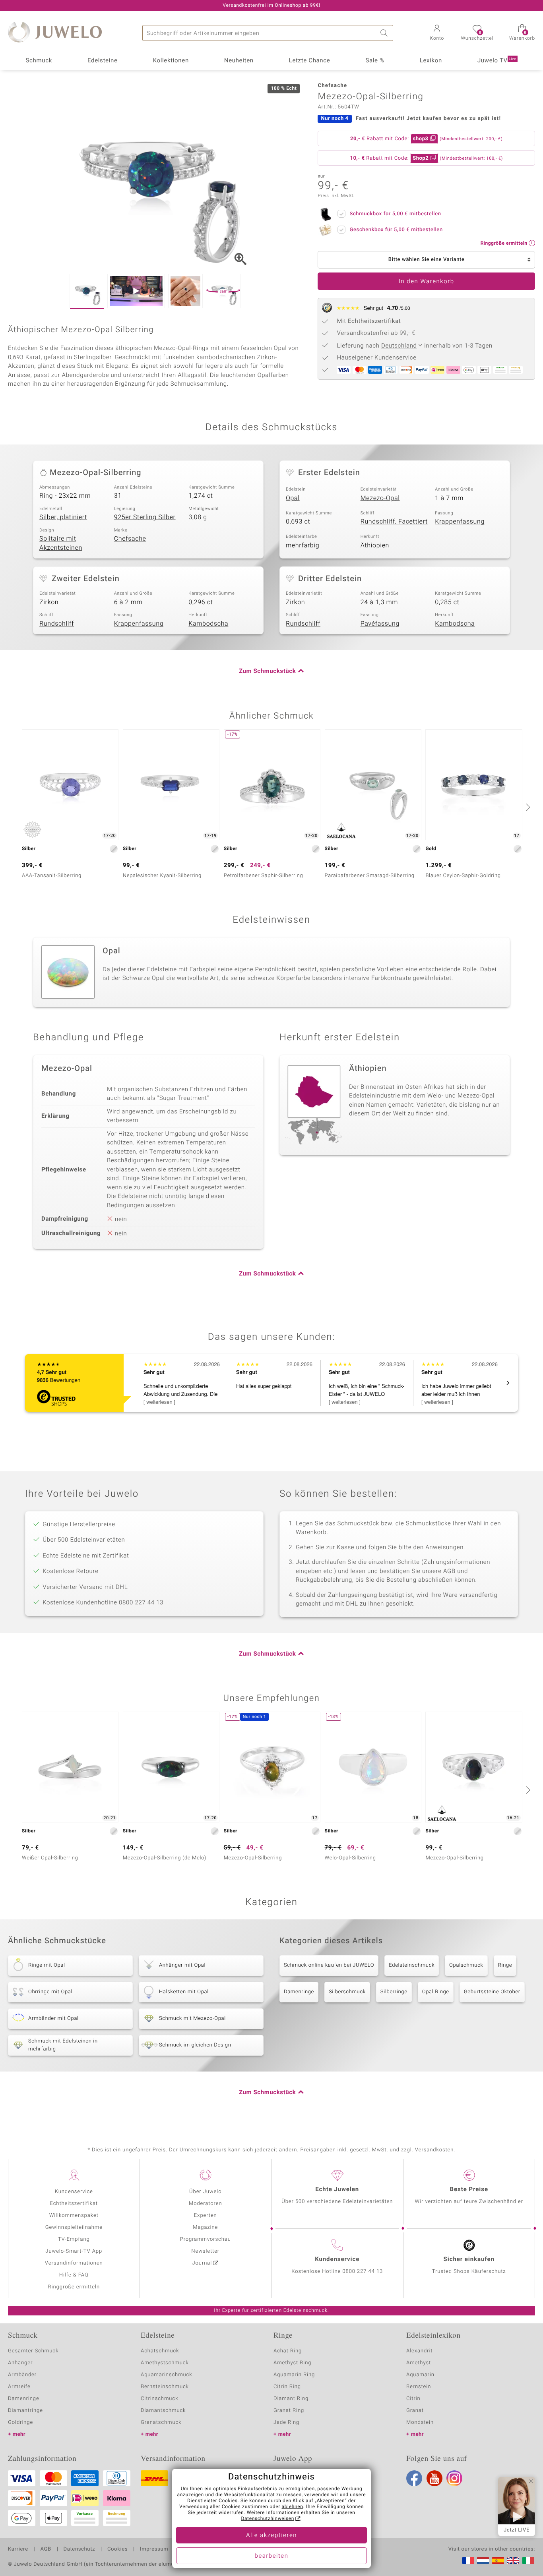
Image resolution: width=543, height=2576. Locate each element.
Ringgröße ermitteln (74, 2287)
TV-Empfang (74, 2239)
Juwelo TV (497, 61)
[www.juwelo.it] (528, 2561)
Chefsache (130, 539)
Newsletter (205, 2251)
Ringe (505, 1965)
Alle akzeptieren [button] (271, 2535)
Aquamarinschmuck (167, 2375)
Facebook (414, 2478)
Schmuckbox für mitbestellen (395, 214)
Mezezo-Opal (380, 498)
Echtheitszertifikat (74, 2204)
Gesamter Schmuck (33, 2351)
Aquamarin (420, 2375)
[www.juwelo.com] (513, 2561)
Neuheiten (239, 61)
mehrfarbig (303, 545)
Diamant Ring (291, 2399)
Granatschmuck (161, 2422)
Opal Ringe (436, 1992)
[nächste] (527, 807)
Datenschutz (79, 2549)
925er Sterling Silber (145, 517)
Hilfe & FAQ (74, 2275)
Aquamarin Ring (294, 2375)
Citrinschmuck (159, 2399)
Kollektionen (171, 61)
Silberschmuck (347, 1992)
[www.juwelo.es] (498, 2561)
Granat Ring (289, 2411)
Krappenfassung (460, 522)
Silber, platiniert (63, 517)
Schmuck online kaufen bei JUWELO (329, 1965)
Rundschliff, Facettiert (394, 522)
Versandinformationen (74, 2263)
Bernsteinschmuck (165, 2387)
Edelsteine (103, 61)
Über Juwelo (205, 2192)
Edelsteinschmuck (412, 1965)
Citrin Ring (287, 2387)
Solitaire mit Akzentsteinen (61, 543)
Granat (415, 2411)
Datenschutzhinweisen (268, 2519)
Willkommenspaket (74, 2216)
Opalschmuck (466, 1965)
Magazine (205, 2227)
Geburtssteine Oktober (492, 1992)
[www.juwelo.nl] (483, 2561)
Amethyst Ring (292, 2363)
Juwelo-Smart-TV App (74, 2251)
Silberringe (394, 1992)
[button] (437, 33)
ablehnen (293, 2507)
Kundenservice (74, 2192)
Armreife (19, 2387)
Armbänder (22, 2375)
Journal (202, 2263)
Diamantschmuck (163, 2411)
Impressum (154, 2549)
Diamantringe (25, 2411)
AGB (46, 2549)
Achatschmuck (160, 2351)
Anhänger (20, 2363)
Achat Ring (288, 2351)
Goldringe (20, 2422)
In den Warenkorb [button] (427, 282)
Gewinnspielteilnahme (74, 2227)
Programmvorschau (206, 2239)
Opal (293, 498)
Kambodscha (208, 624)
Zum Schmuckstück (267, 671)
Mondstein (420, 2422)
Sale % (375, 61)
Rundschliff (57, 624)
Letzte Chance (310, 61)
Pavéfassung (380, 624)
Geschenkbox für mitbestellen (396, 230)
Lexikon (431, 61)
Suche (385, 33)
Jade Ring (286, 2422)
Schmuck (39, 61)
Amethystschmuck (165, 2363)
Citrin (413, 2399)
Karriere (18, 2549)
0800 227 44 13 (363, 2272)
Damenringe (299, 1992)
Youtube (434, 2478)
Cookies (117, 2549)
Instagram (454, 2478)
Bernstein (419, 2387)
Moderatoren (206, 2204)
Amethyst (419, 2363)
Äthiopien (375, 545)
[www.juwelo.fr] (468, 2561)
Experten (206, 2216)
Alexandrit (419, 2351)
